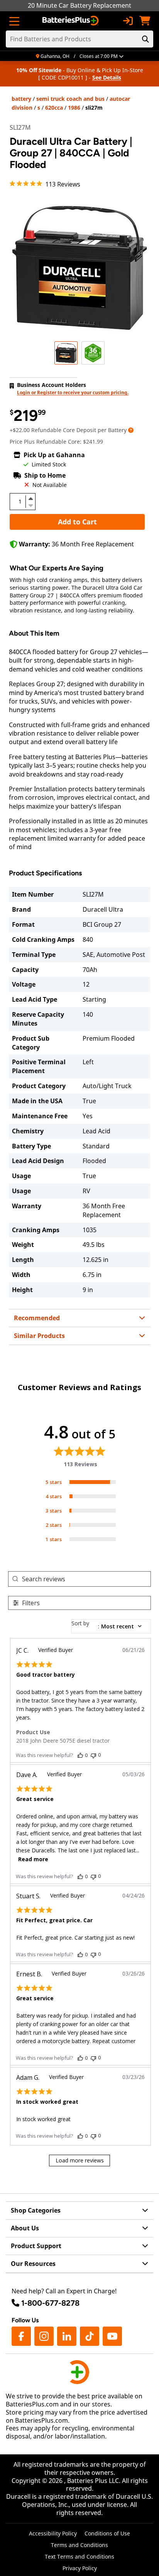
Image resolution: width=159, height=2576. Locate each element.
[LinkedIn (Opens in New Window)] (67, 2336)
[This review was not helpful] (93, 1755)
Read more (33, 1859)
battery (21, 99)
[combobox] (111, 1626)
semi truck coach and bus (70, 99)
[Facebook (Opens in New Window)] (21, 2336)
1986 (74, 108)
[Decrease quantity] (30, 505)
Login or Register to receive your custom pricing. (73, 393)
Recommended (37, 1318)
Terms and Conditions (79, 2545)
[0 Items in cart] (145, 21)
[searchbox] (86, 1579)
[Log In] (128, 21)
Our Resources (33, 2264)
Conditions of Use (107, 2533)
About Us (25, 2228)
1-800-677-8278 (50, 2303)
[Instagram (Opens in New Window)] (44, 2336)
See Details (107, 77)
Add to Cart (77, 522)
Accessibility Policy (53, 2533)
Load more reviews (80, 2160)
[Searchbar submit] (145, 39)
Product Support (36, 2246)
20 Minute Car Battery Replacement (79, 5)
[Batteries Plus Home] (71, 21)
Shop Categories (36, 2210)
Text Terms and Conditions (79, 2556)
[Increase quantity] (30, 499)
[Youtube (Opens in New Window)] (112, 2336)
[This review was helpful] (80, 1755)
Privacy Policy (80, 2568)
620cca (54, 108)
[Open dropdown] (131, 430)
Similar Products (39, 1336)
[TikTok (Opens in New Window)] (90, 2336)
